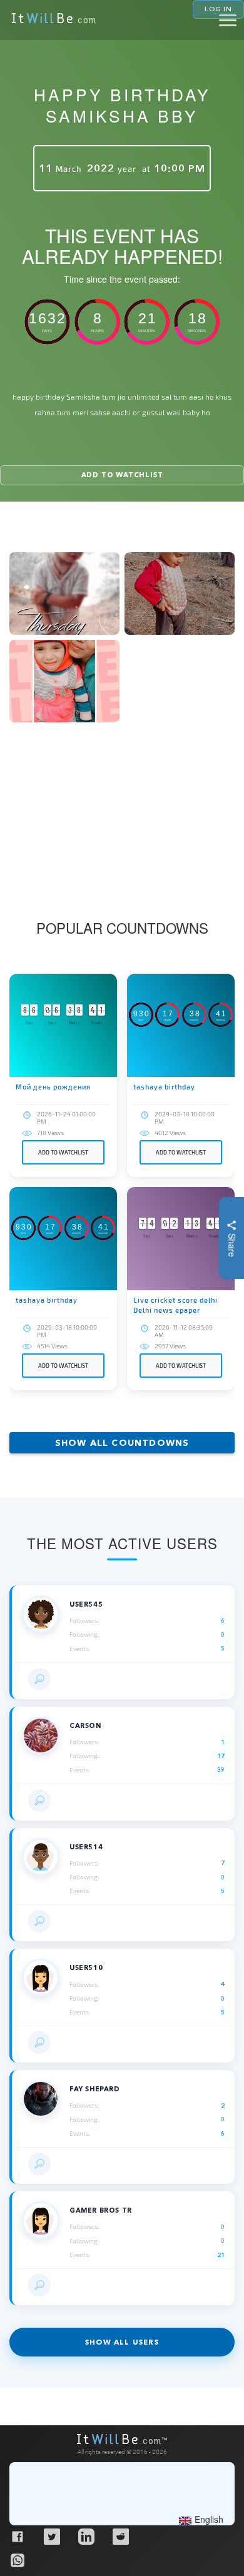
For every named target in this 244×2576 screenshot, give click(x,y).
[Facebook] (17, 2536)
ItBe (54, 20)
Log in (218, 9)
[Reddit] (120, 2536)
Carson (85, 1726)
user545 (86, 1604)
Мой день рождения (53, 1087)
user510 (86, 1968)
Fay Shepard (95, 2089)
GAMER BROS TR (101, 2210)
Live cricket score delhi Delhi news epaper (175, 1305)
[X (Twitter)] (51, 2536)
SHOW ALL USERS (122, 2342)
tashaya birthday (164, 1087)
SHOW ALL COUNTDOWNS (122, 1443)
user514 (86, 1847)
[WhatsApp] (17, 2560)
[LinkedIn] (86, 2536)
